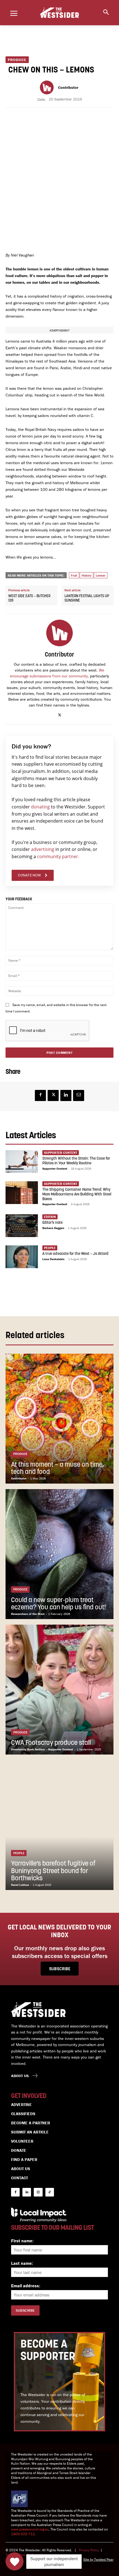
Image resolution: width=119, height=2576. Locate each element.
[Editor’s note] (22, 1226)
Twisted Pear (104, 2559)
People (50, 1248)
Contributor (68, 88)
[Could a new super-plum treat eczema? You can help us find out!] (59, 1554)
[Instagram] (38, 2192)
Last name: (22, 2263)
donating (40, 807)
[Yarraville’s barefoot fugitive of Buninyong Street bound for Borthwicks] (59, 1825)
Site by (89, 2559)
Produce (17, 60)
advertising (43, 849)
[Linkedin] (66, 1095)
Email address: (26, 2286)
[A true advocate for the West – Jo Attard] (22, 1257)
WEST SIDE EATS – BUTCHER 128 (29, 598)
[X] (60, 714)
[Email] (79, 1095)
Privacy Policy (89, 2550)
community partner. (58, 856)
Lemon (101, 575)
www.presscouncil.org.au (30, 2529)
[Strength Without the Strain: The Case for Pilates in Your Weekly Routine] (22, 1162)
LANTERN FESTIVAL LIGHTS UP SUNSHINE (87, 598)
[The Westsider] (59, 13)
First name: (22, 2241)
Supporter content (61, 1153)
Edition (50, 1217)
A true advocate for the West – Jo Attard (75, 1254)
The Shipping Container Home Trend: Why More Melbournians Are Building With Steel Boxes (77, 1194)
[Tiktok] (50, 2192)
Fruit (74, 575)
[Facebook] (40, 1095)
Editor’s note (52, 1223)
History (86, 575)
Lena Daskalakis (53, 1259)
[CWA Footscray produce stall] (59, 1690)
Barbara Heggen (53, 1228)
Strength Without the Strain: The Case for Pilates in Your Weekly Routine (76, 1161)
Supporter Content (55, 1168)
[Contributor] (48, 87)
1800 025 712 (23, 2534)
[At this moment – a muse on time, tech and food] (59, 1419)
